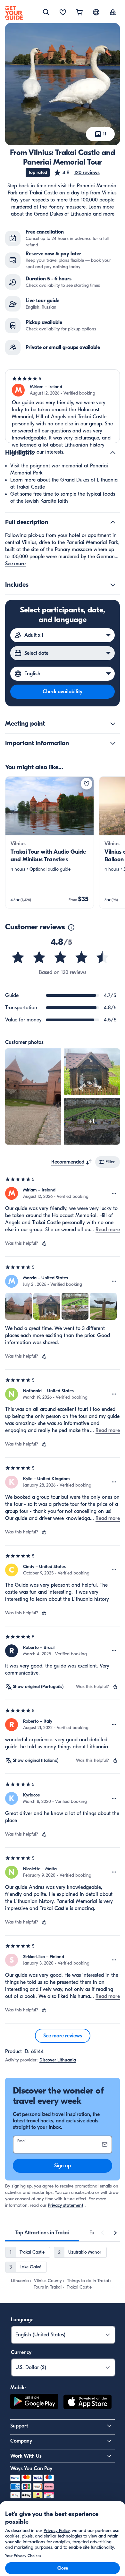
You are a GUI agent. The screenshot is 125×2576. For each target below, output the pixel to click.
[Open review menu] (114, 1193)
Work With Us (26, 2456)
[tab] (42, 2233)
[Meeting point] (113, 724)
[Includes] (113, 585)
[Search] (46, 12)
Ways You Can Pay (31, 2469)
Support (19, 2426)
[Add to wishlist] (87, 784)
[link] (50, 842)
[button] (77, 173)
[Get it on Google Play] (34, 2403)
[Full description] (113, 522)
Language (22, 2320)
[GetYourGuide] (14, 13)
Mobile (18, 2388)
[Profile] (113, 13)
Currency (21, 2352)
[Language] (96, 12)
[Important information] (113, 743)
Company (21, 2441)
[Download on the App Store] (88, 2403)
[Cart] (79, 13)
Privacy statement (66, 2205)
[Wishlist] (63, 13)
